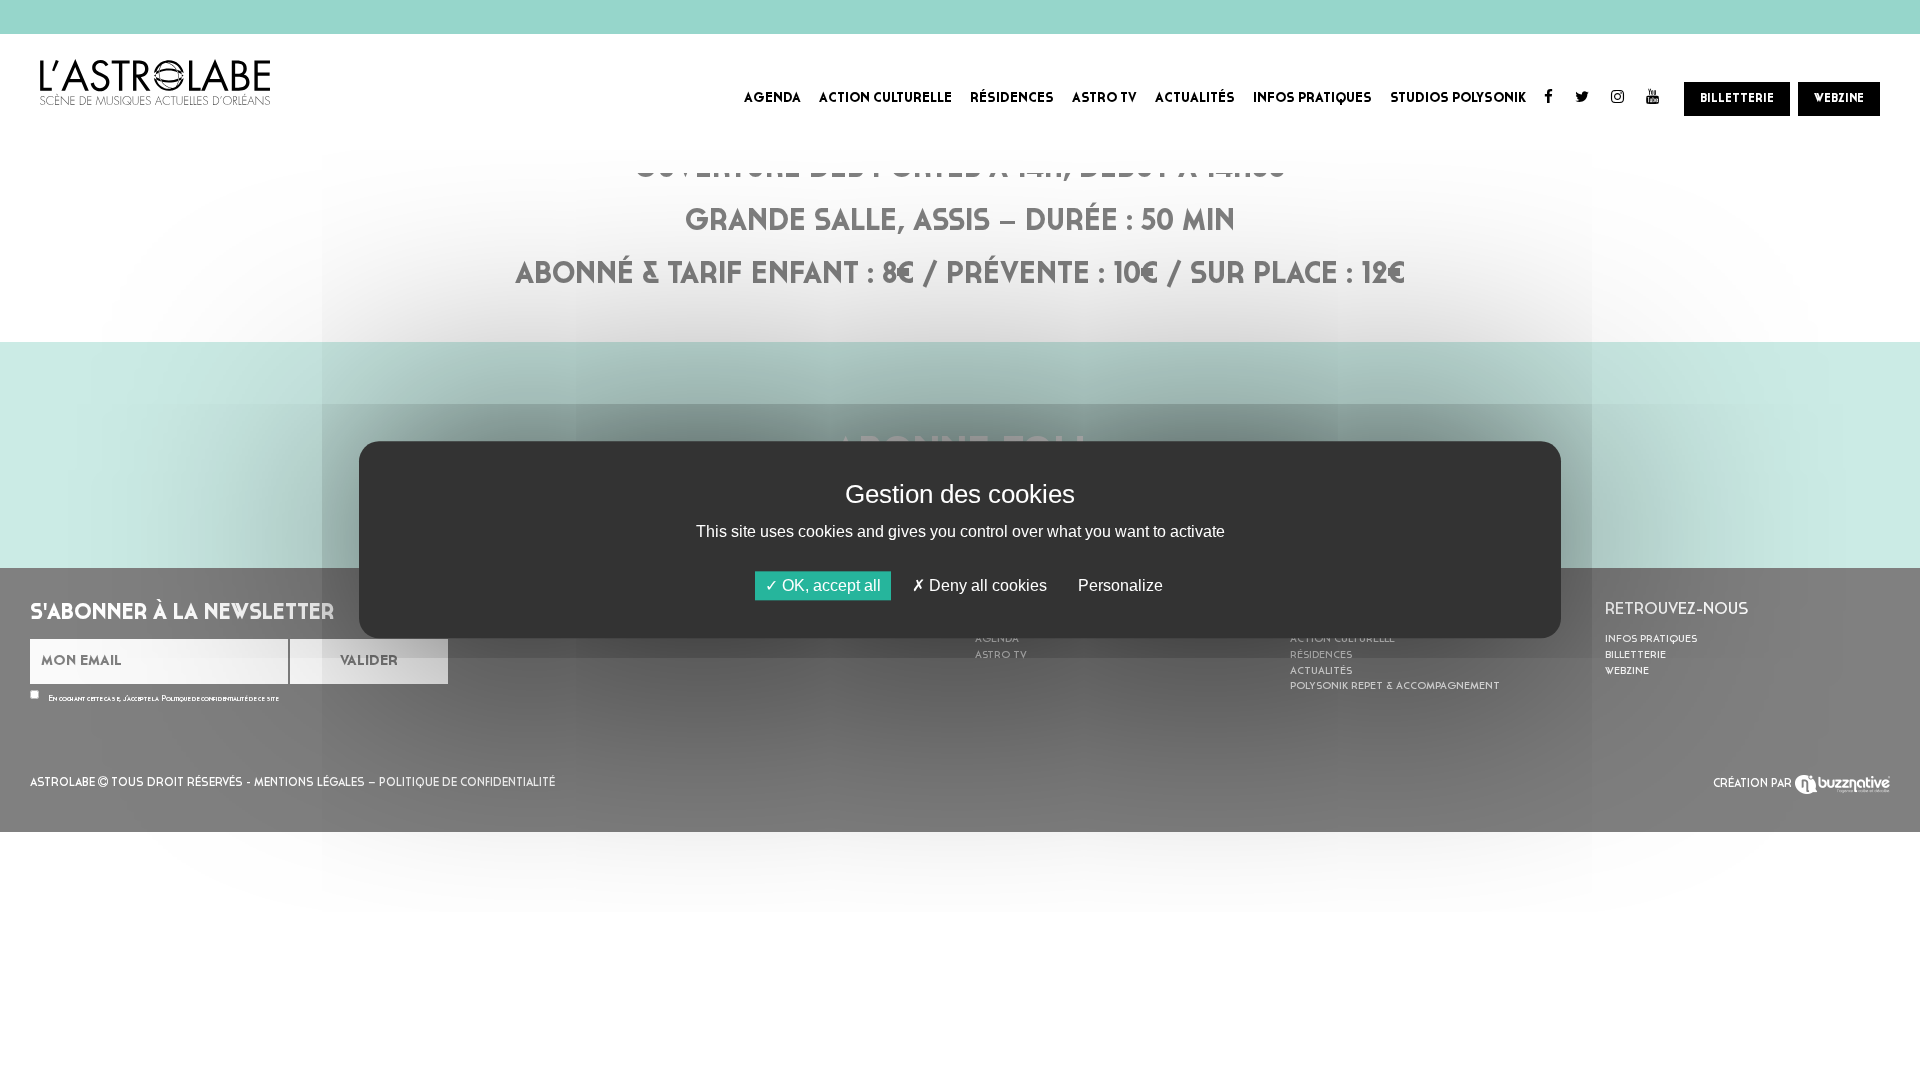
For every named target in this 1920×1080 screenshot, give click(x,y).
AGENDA (772, 98)
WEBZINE (1839, 99)
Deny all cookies (986, 585)
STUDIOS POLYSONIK (1458, 98)
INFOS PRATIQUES (1312, 98)
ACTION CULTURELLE (885, 98)
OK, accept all (829, 585)
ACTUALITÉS (1195, 98)
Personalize (1120, 585)
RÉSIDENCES (1012, 98)
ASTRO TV (1104, 98)
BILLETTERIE (1737, 99)
